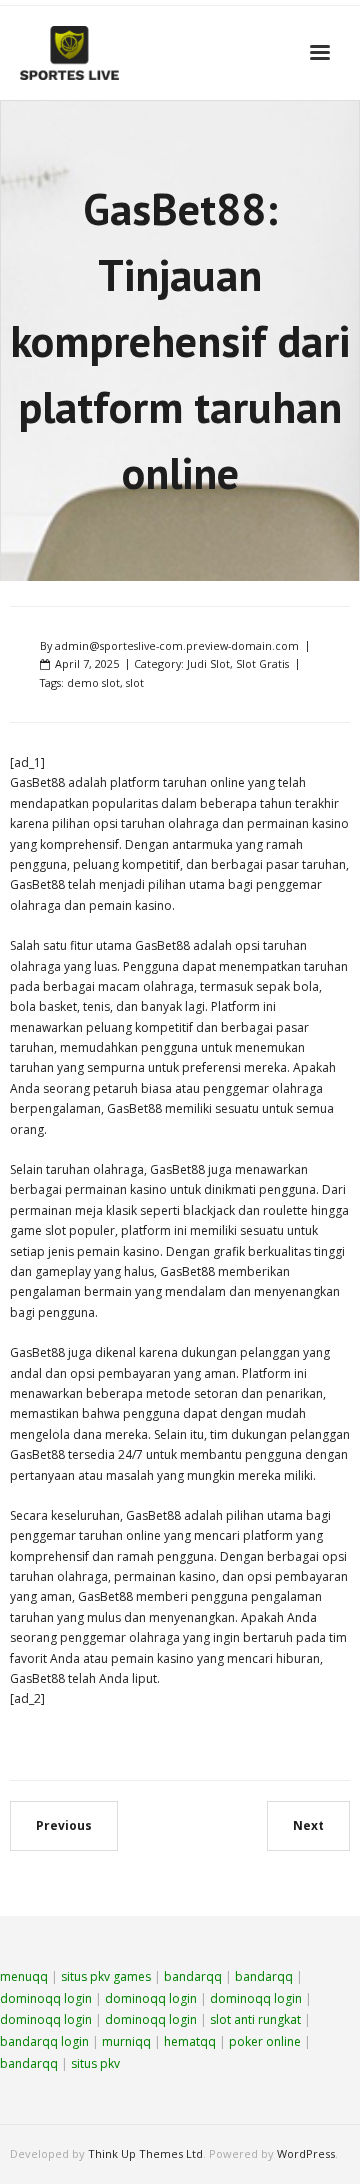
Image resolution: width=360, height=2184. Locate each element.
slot (135, 682)
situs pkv (95, 2063)
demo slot (93, 682)
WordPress (306, 2153)
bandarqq (193, 1976)
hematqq (190, 2041)
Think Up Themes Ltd (145, 2153)
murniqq (126, 2041)
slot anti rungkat (255, 2019)
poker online (265, 2041)
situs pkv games (106, 1976)
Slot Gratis (262, 663)
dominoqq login (46, 1998)
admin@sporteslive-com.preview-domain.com (177, 645)
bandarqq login (44, 2041)
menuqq (24, 1976)
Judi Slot (208, 663)
